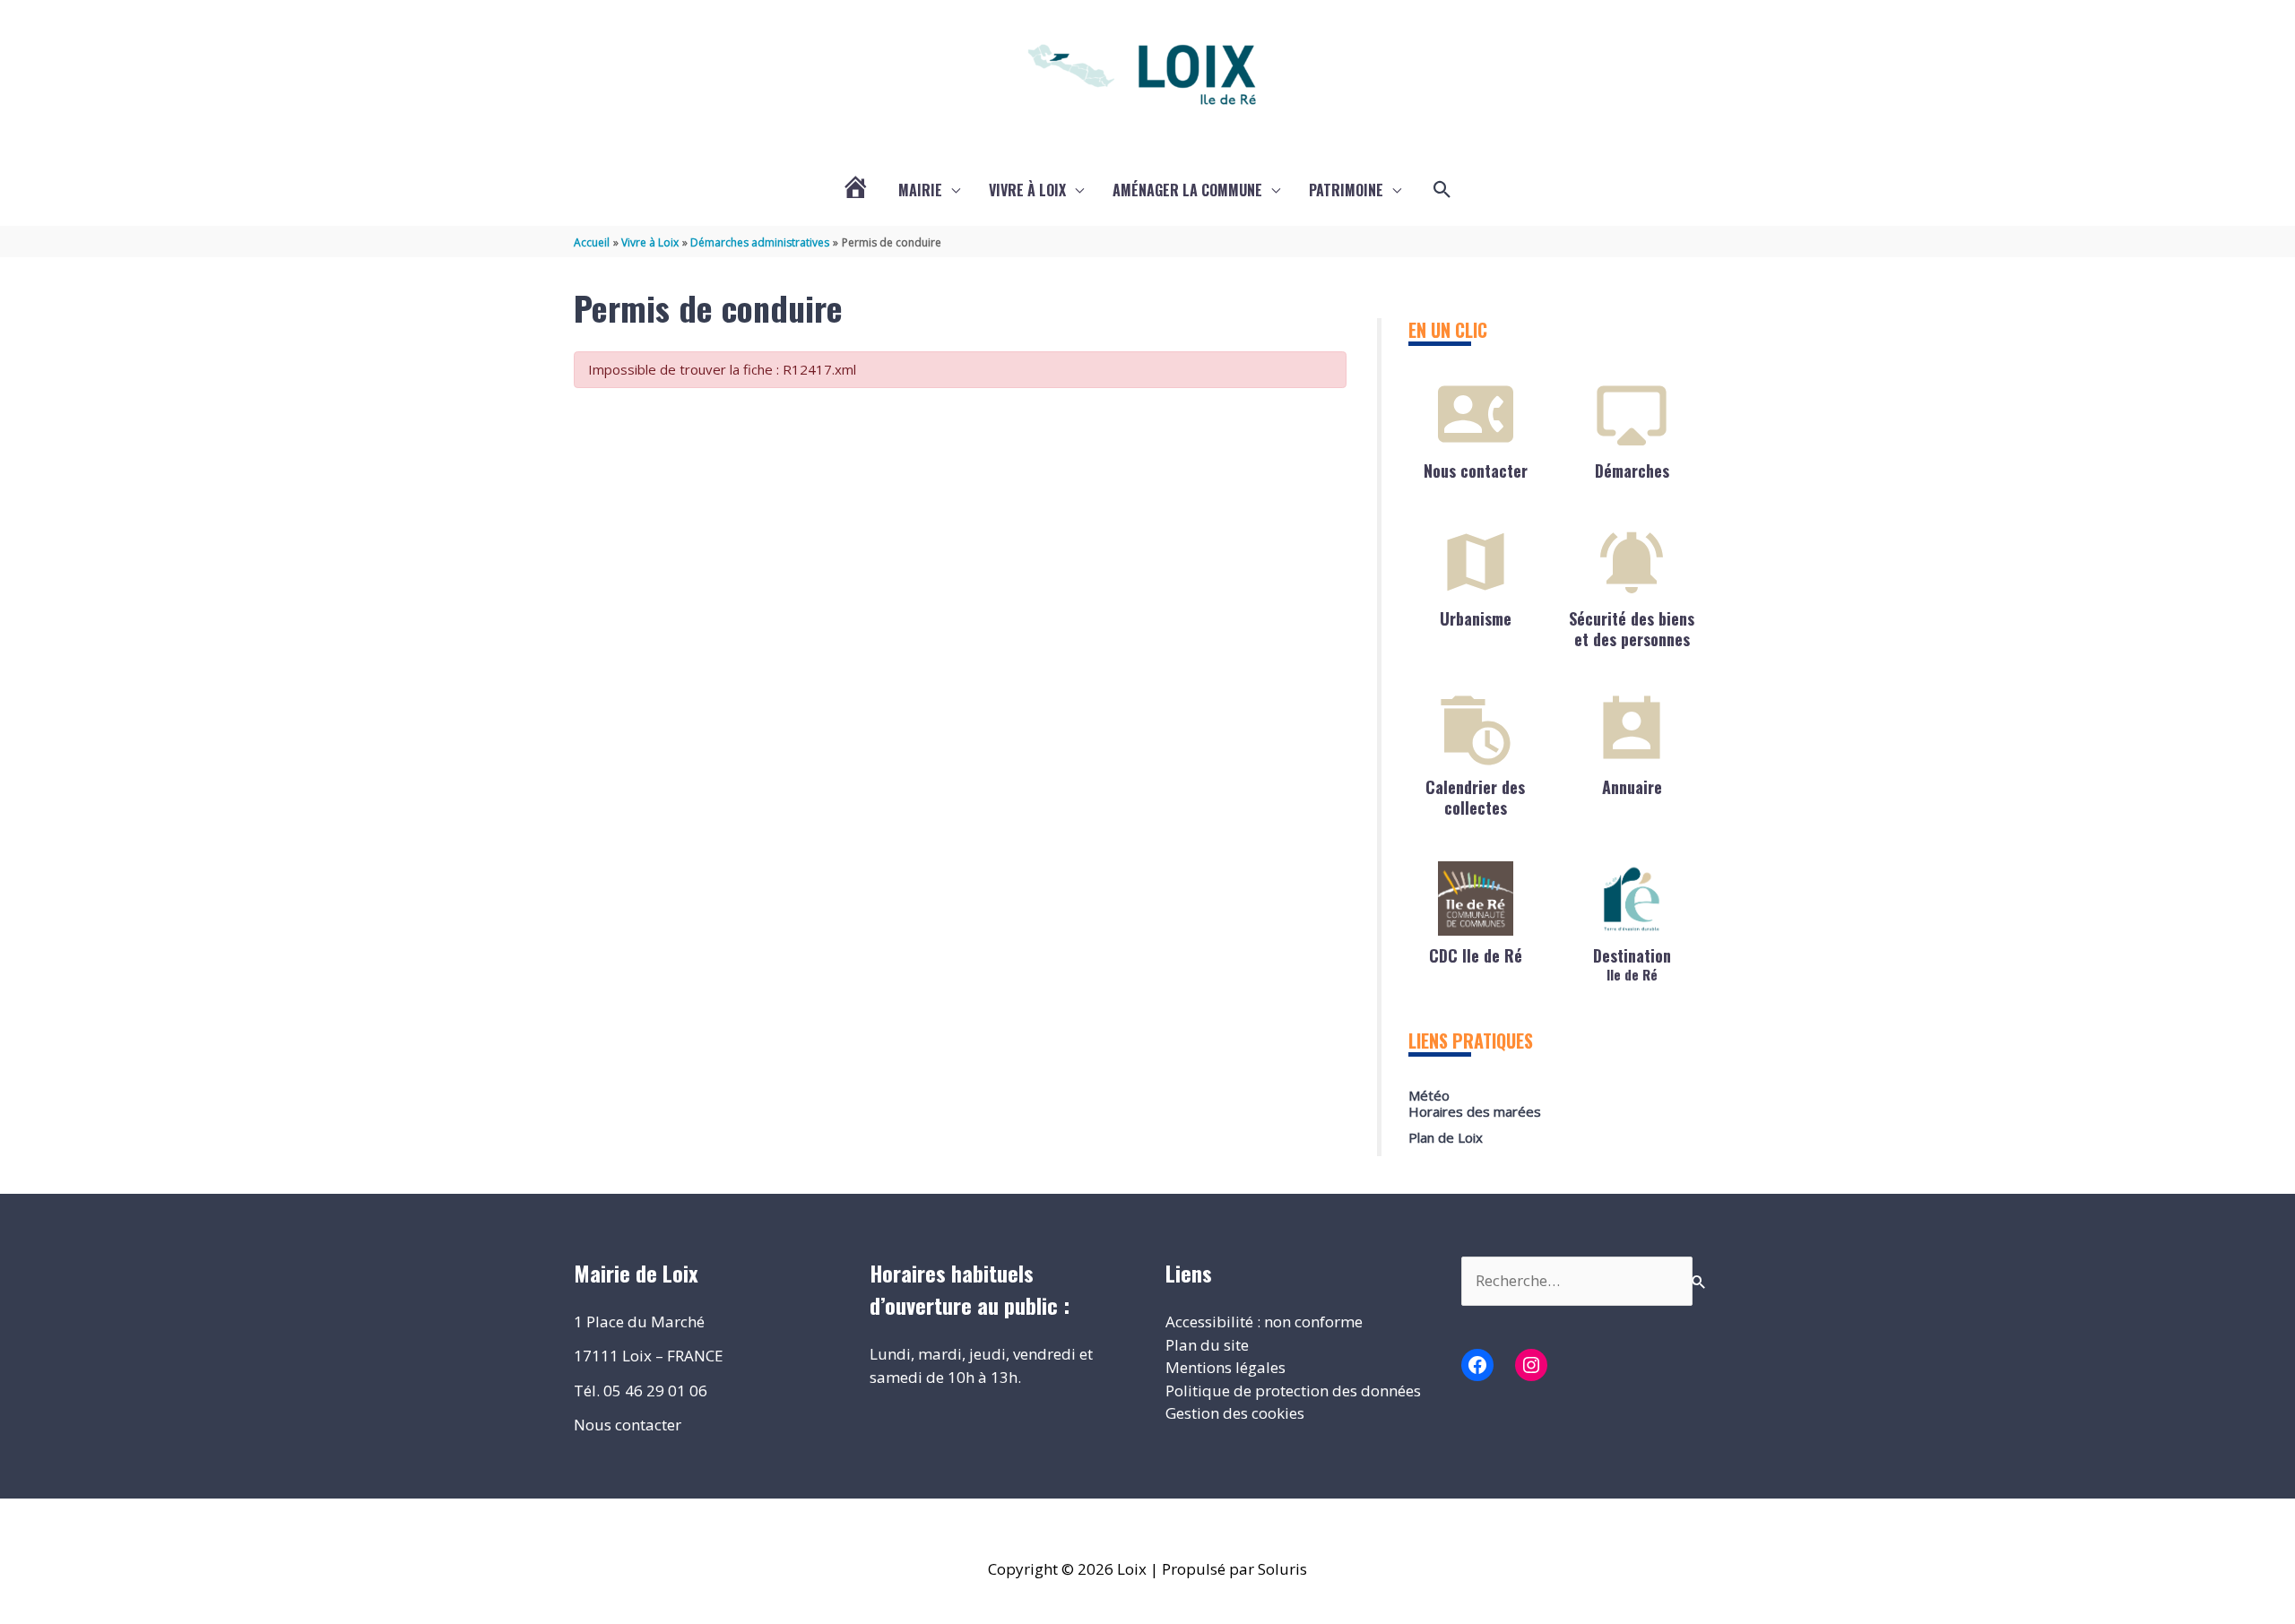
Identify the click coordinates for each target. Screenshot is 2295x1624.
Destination (1632, 963)
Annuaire (1632, 787)
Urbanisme (1476, 618)
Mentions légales (1225, 1367)
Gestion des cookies (1235, 1413)
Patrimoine (1346, 190)
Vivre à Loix (1027, 190)
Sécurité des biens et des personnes (1632, 629)
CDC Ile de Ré (1476, 955)
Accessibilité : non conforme (1264, 1322)
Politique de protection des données (1293, 1391)
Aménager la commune (1187, 190)
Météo (1429, 1095)
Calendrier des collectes (1475, 797)
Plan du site (1207, 1345)
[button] (1442, 190)
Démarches (1632, 471)
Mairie (920, 190)
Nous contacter (1476, 471)
